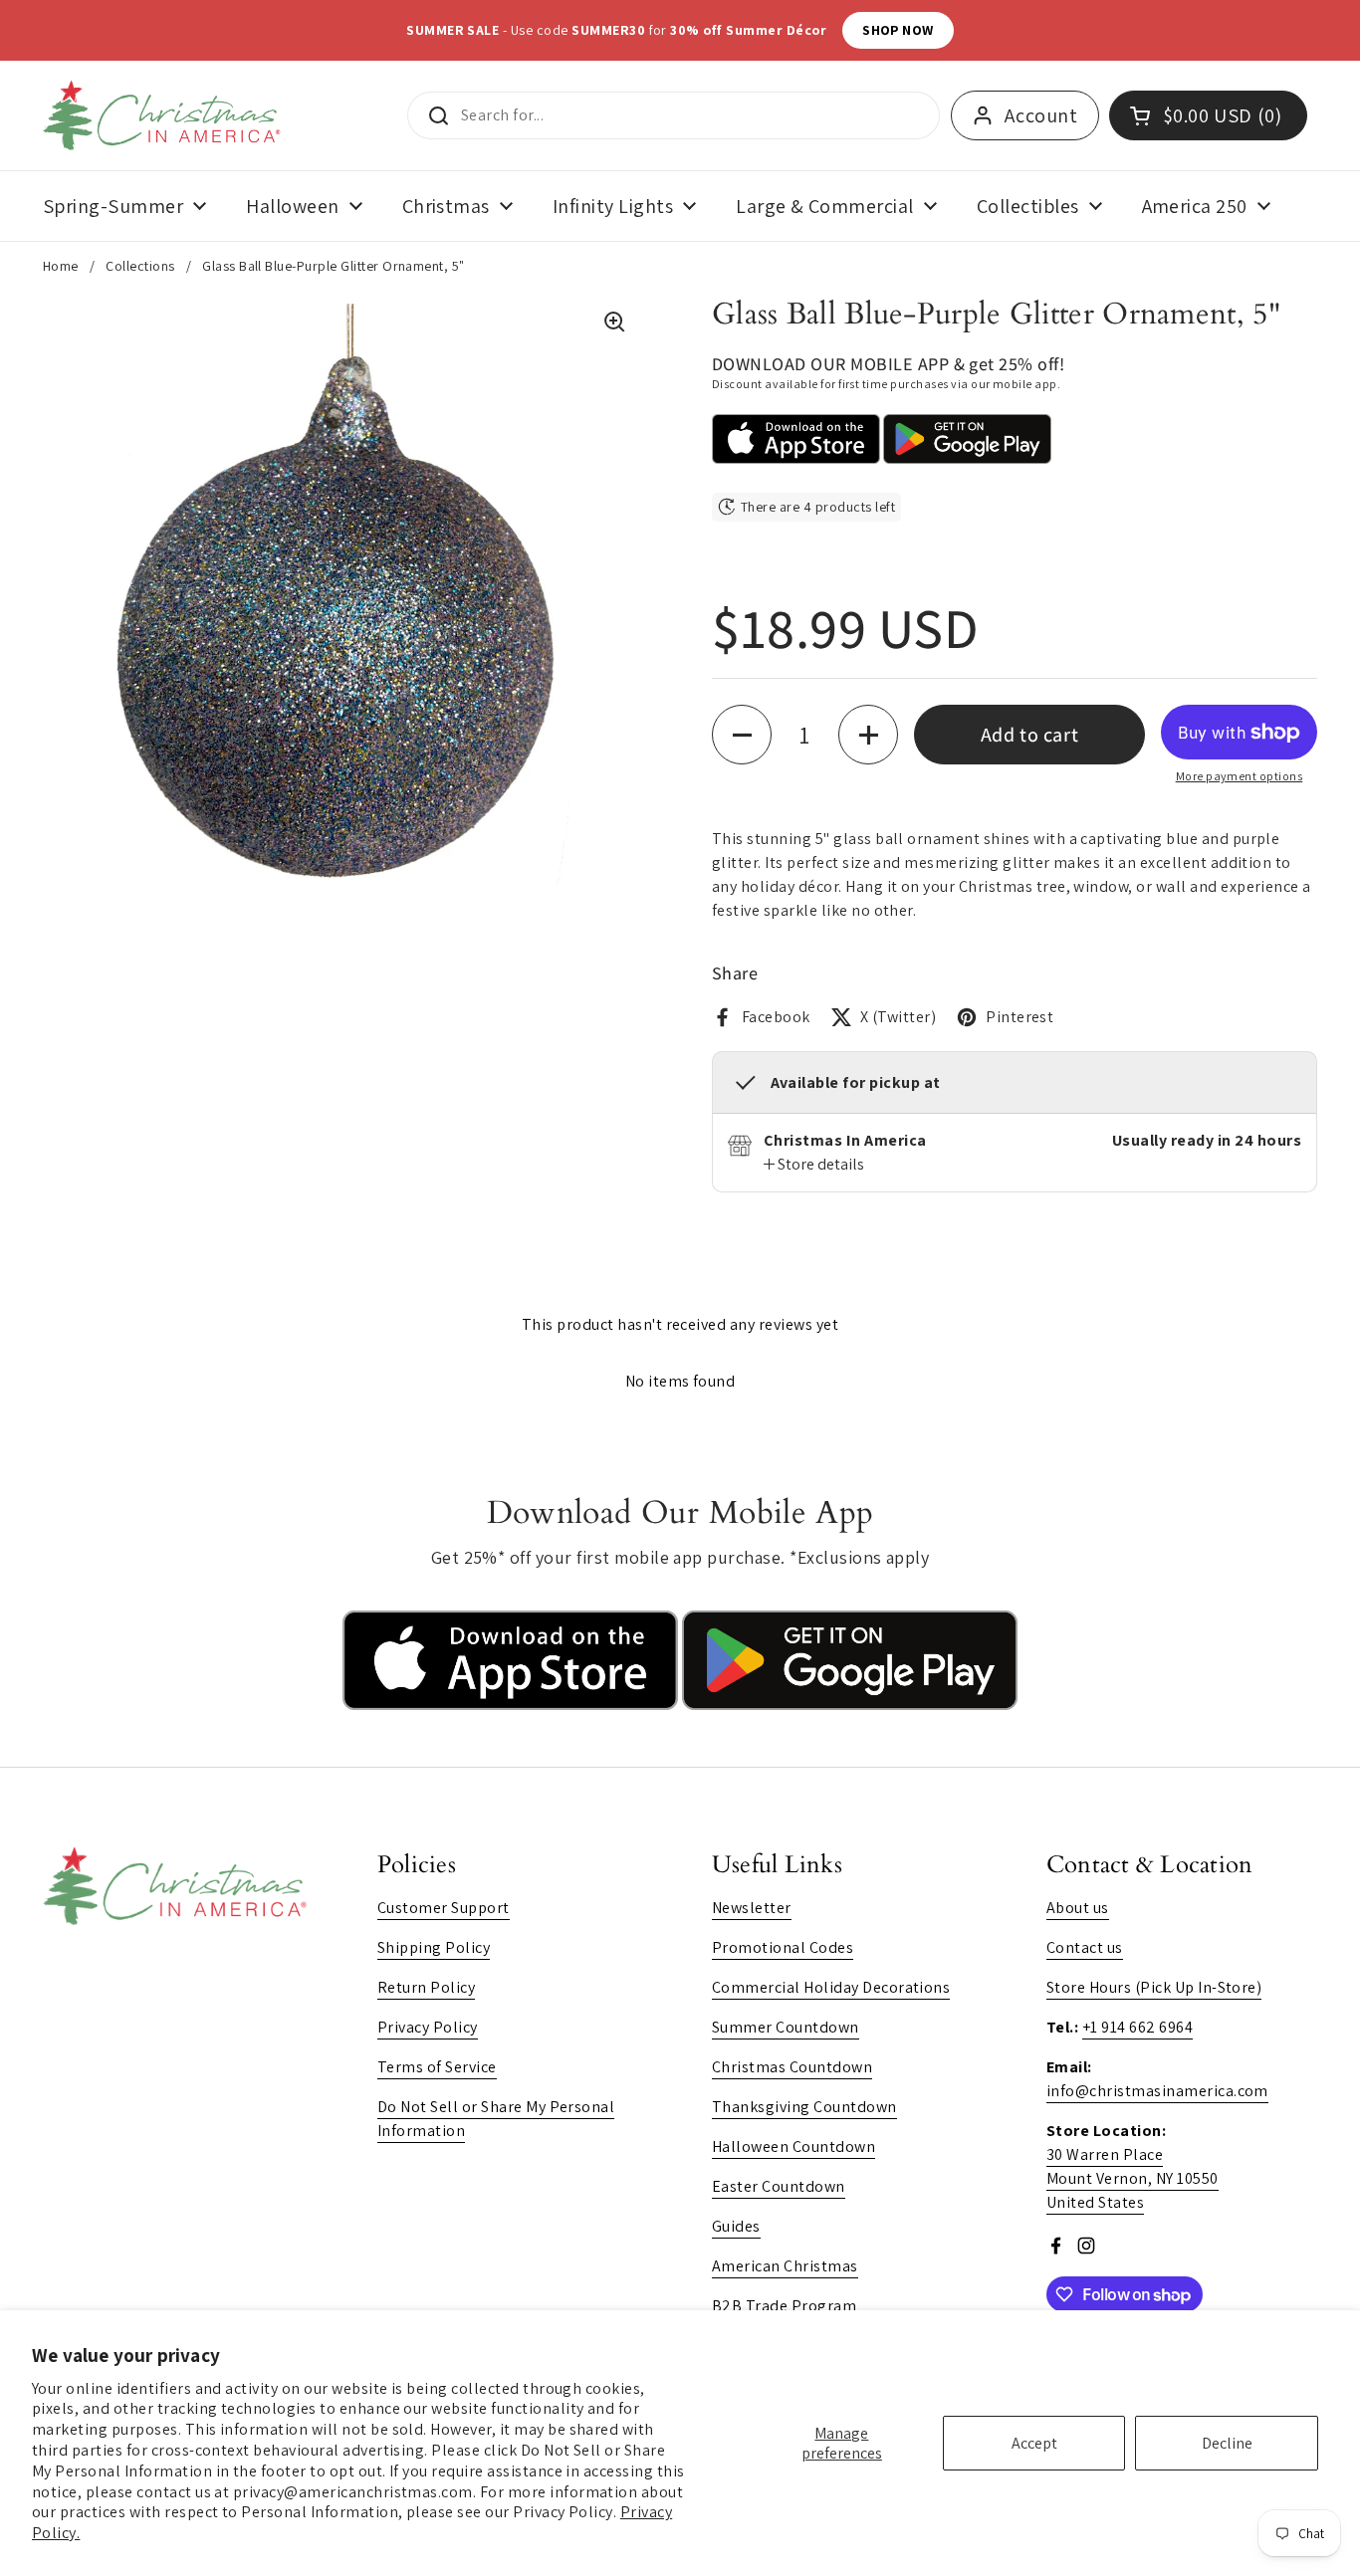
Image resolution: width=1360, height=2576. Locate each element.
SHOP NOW (898, 30)
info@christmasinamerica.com (1157, 2091)
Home (61, 266)
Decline (1227, 2443)
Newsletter (752, 1908)
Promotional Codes (783, 1947)
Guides (736, 2226)
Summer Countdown (786, 2027)
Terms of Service (437, 2067)
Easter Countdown (779, 2186)
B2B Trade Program (784, 2306)
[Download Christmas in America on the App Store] (512, 1705)
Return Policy (426, 1987)
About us (1078, 1908)
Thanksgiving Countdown (804, 2107)
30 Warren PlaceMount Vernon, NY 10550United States (1133, 2178)
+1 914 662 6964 (1137, 2027)
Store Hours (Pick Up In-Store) (1154, 1987)
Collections (140, 266)
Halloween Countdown (793, 2147)
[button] (742, 735)
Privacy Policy (428, 2027)
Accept (1034, 2443)
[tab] (814, 1165)
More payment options (1240, 776)
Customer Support (444, 1908)
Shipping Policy (434, 1947)
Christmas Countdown (792, 2067)
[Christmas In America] (165, 115)
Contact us (1085, 1947)
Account (1041, 115)
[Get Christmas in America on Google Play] (850, 1705)
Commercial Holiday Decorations (831, 1987)
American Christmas (785, 2266)
